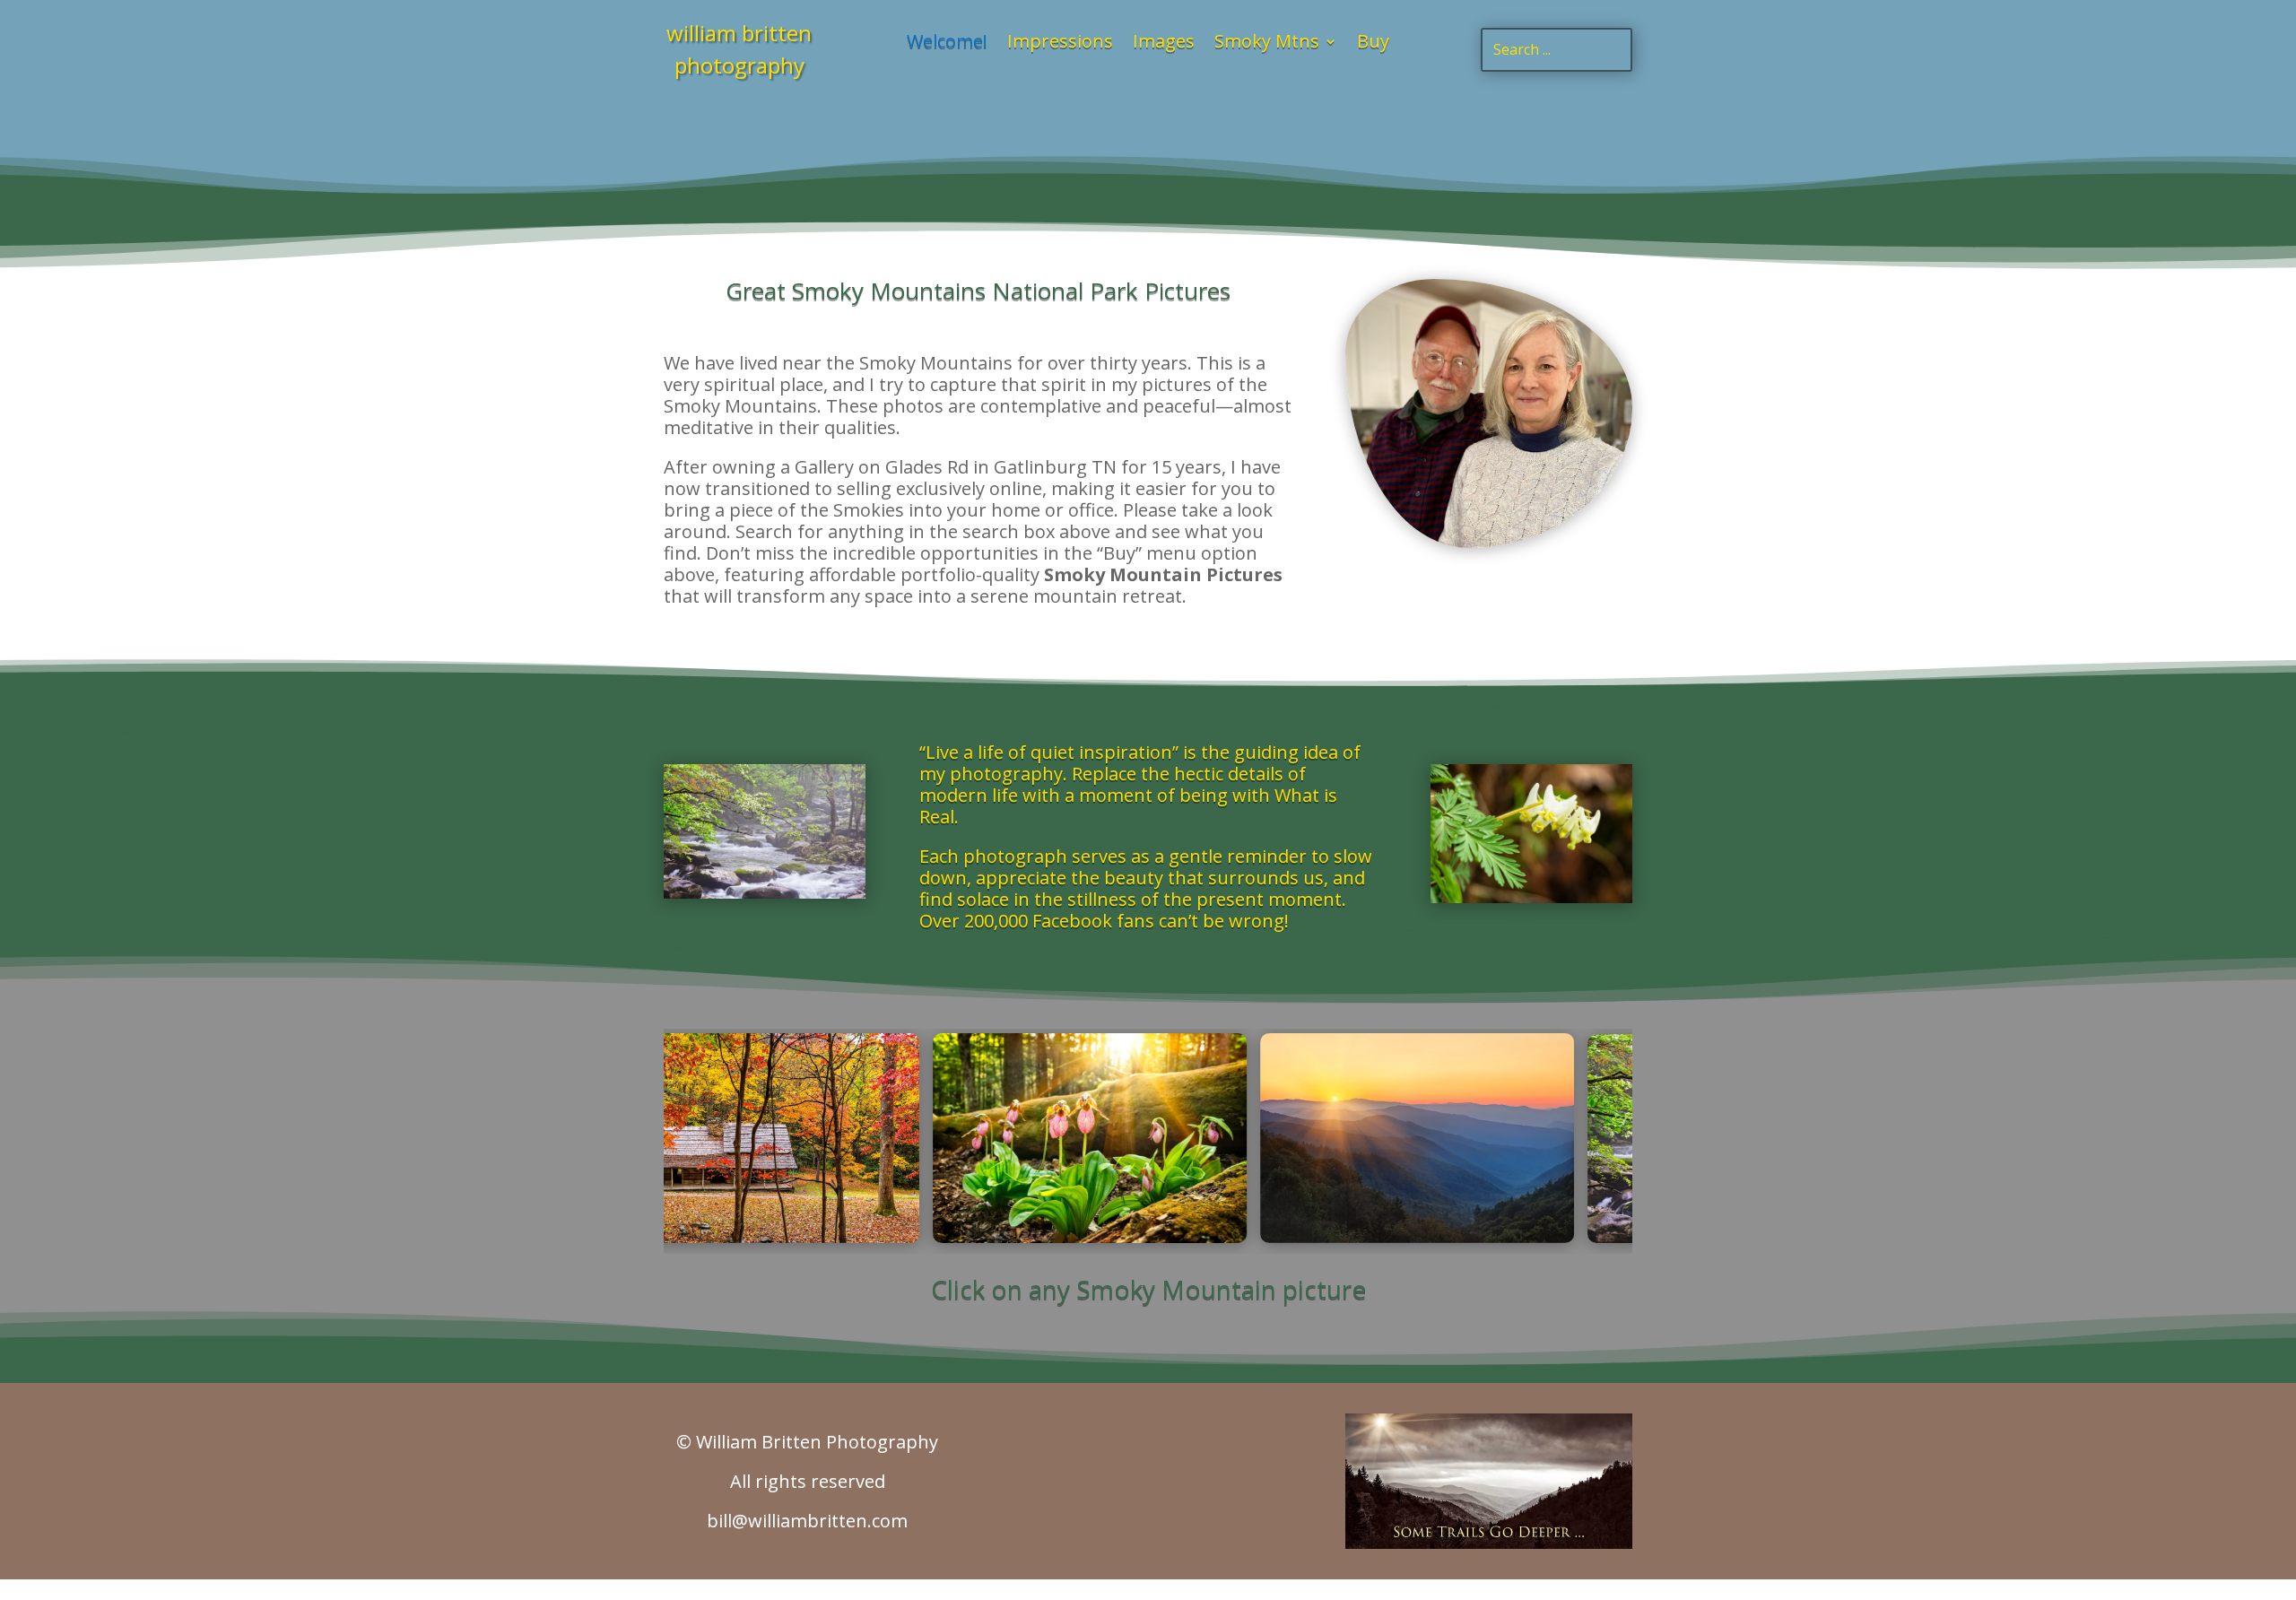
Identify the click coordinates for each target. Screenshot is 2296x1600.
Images (1164, 44)
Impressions (1060, 44)
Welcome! (947, 44)
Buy (1373, 44)
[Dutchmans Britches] (1531, 898)
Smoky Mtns (1267, 44)
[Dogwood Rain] (765, 894)
